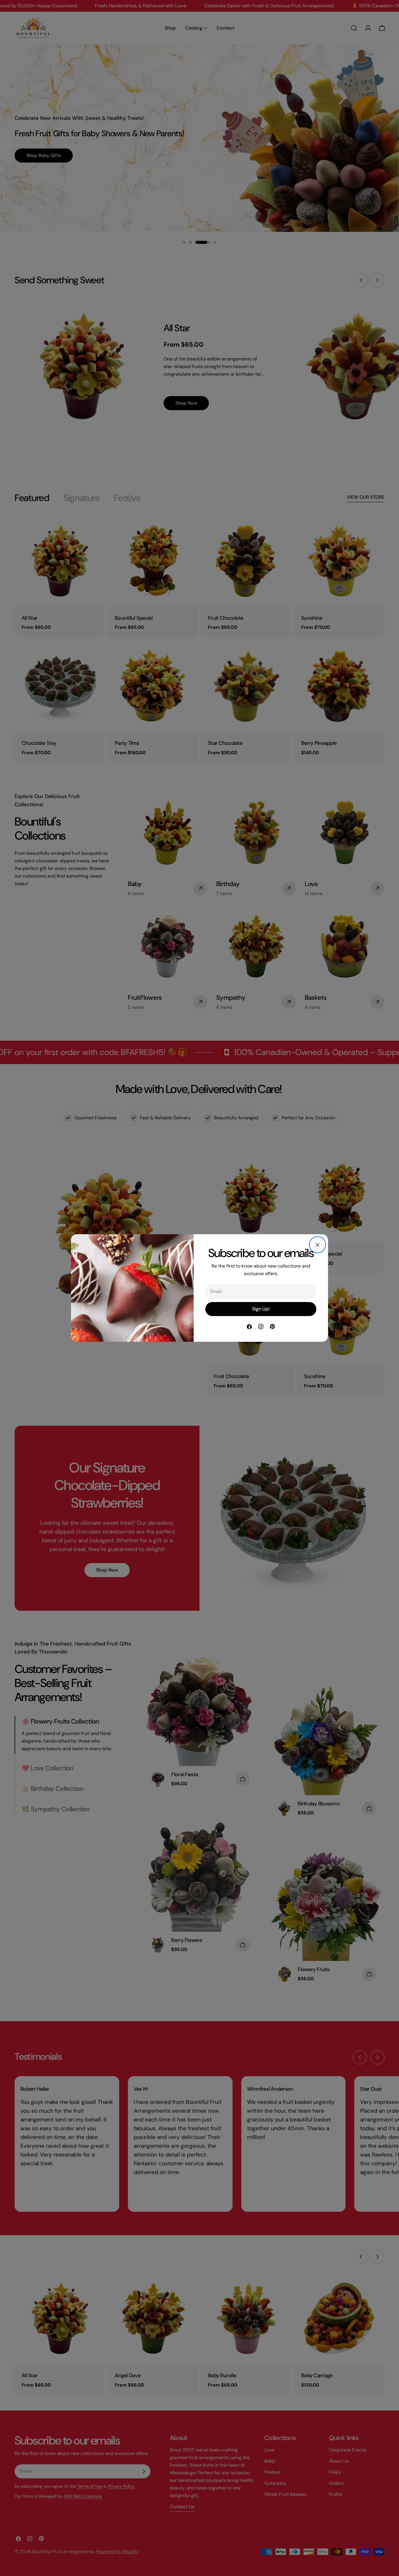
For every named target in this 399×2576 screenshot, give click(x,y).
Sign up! (261, 1309)
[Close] (318, 1245)
